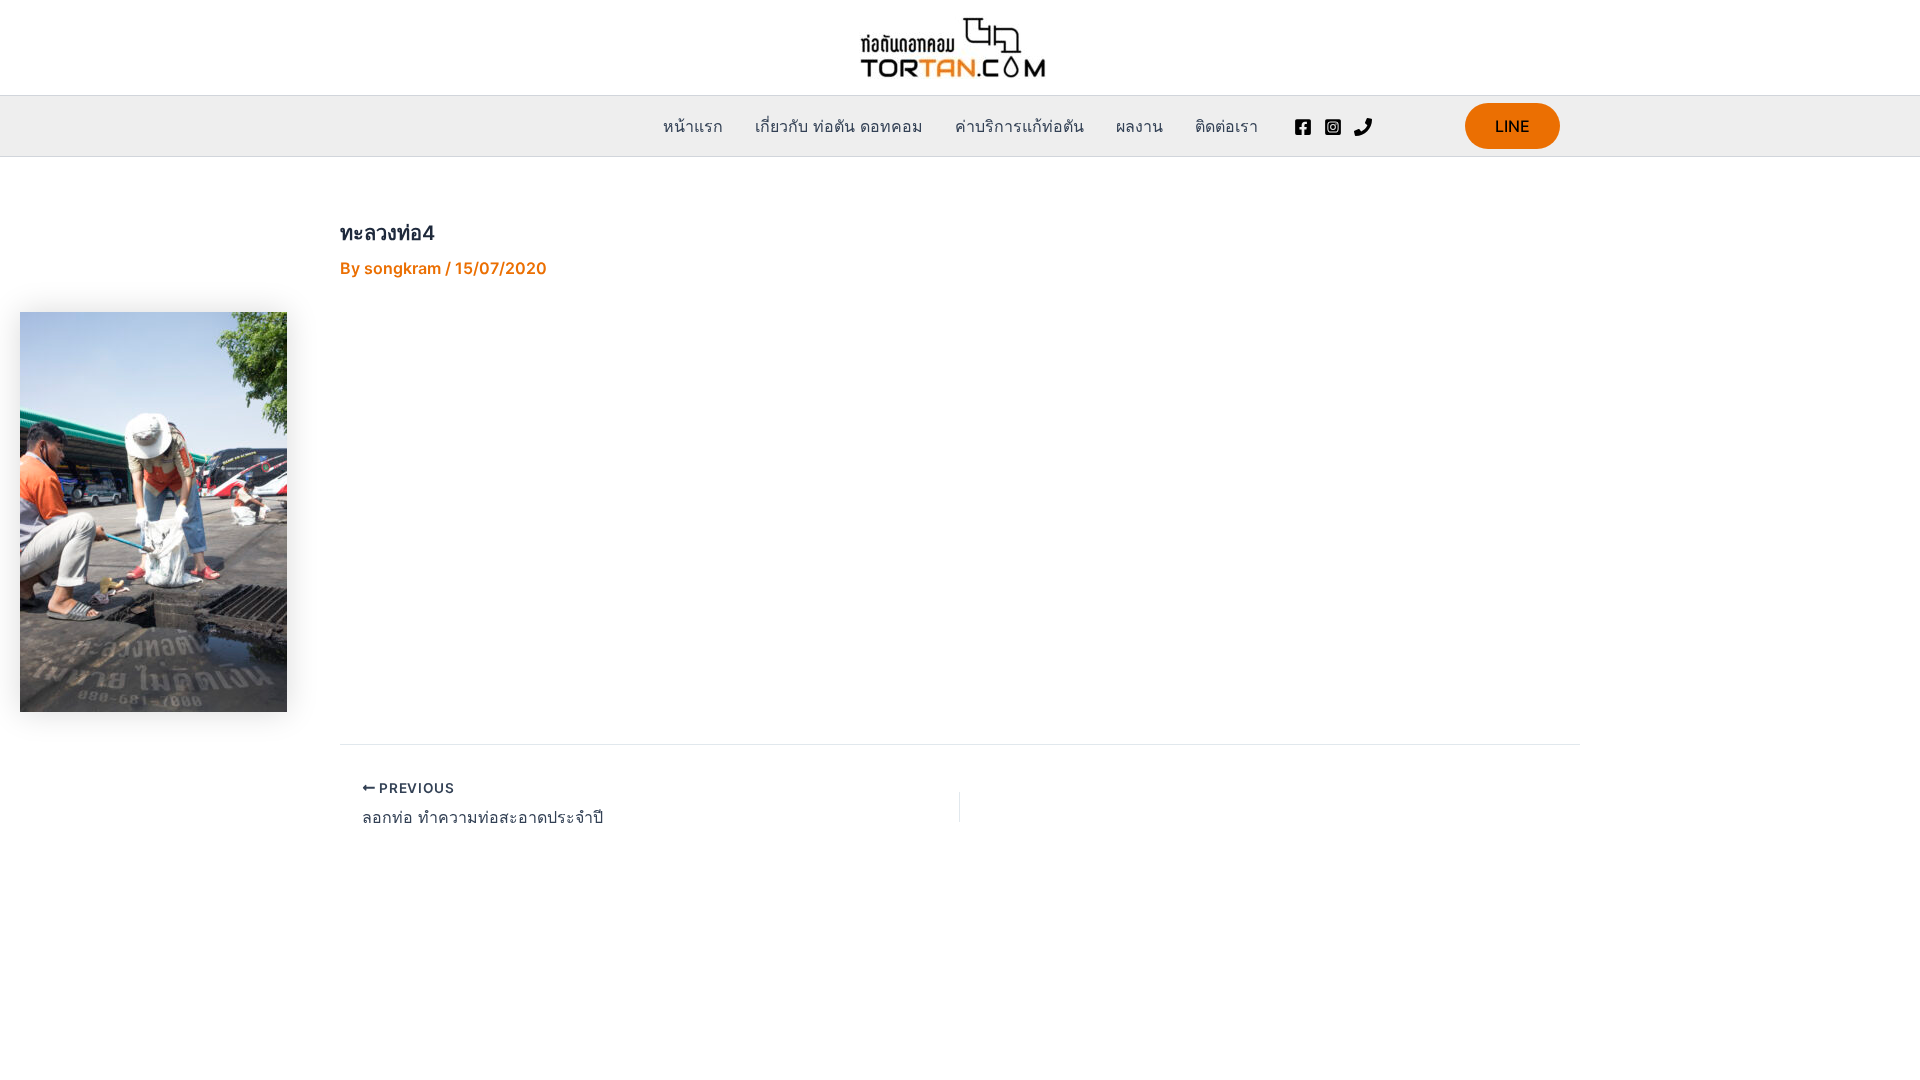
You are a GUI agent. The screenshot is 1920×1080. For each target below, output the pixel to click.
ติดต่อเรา (1226, 126)
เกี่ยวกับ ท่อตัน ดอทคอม (839, 126)
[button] (1512, 126)
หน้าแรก (693, 126)
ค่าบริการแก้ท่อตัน (1019, 126)
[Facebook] (1303, 127)
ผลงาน (1139, 126)
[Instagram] (1333, 127)
